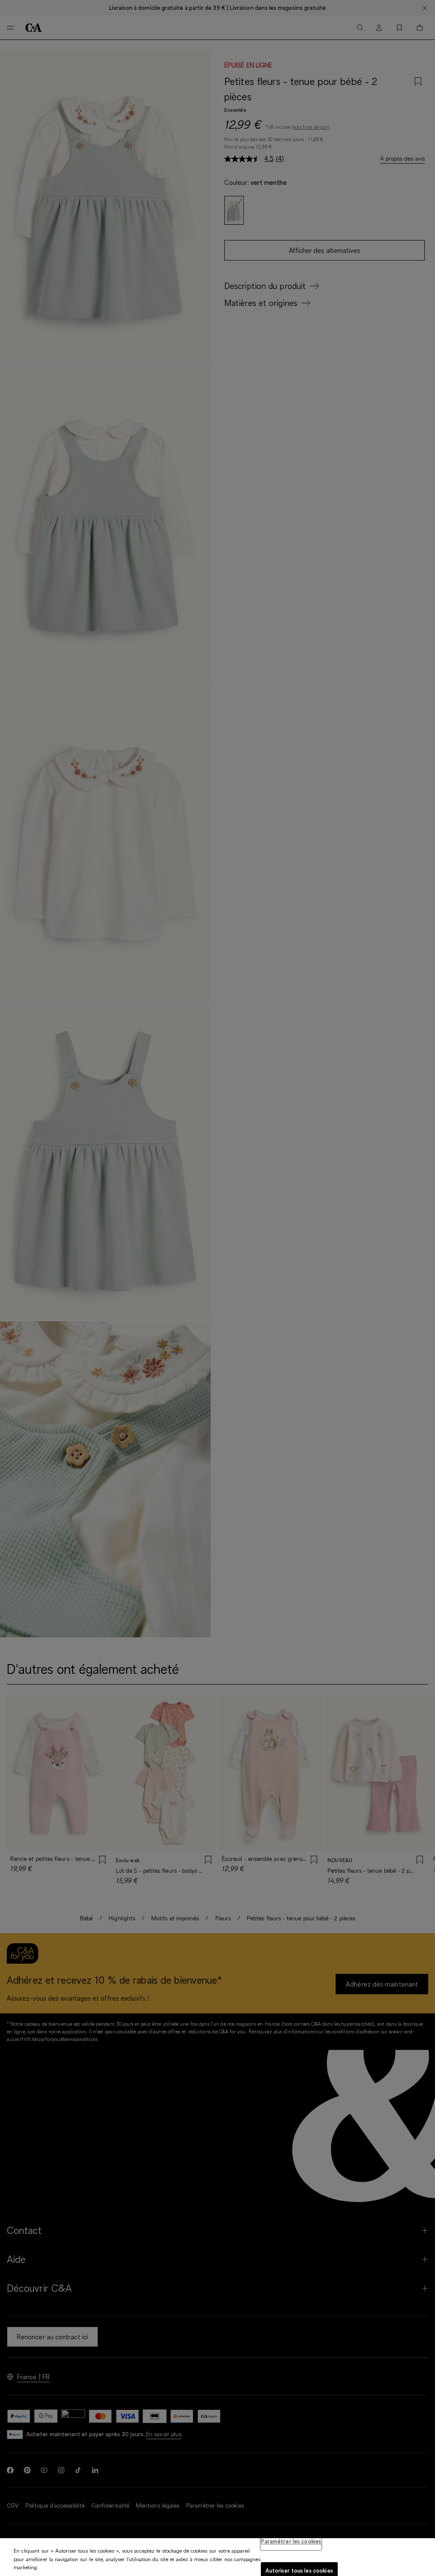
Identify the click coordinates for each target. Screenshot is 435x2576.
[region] (217, 2557)
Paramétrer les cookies (291, 2541)
